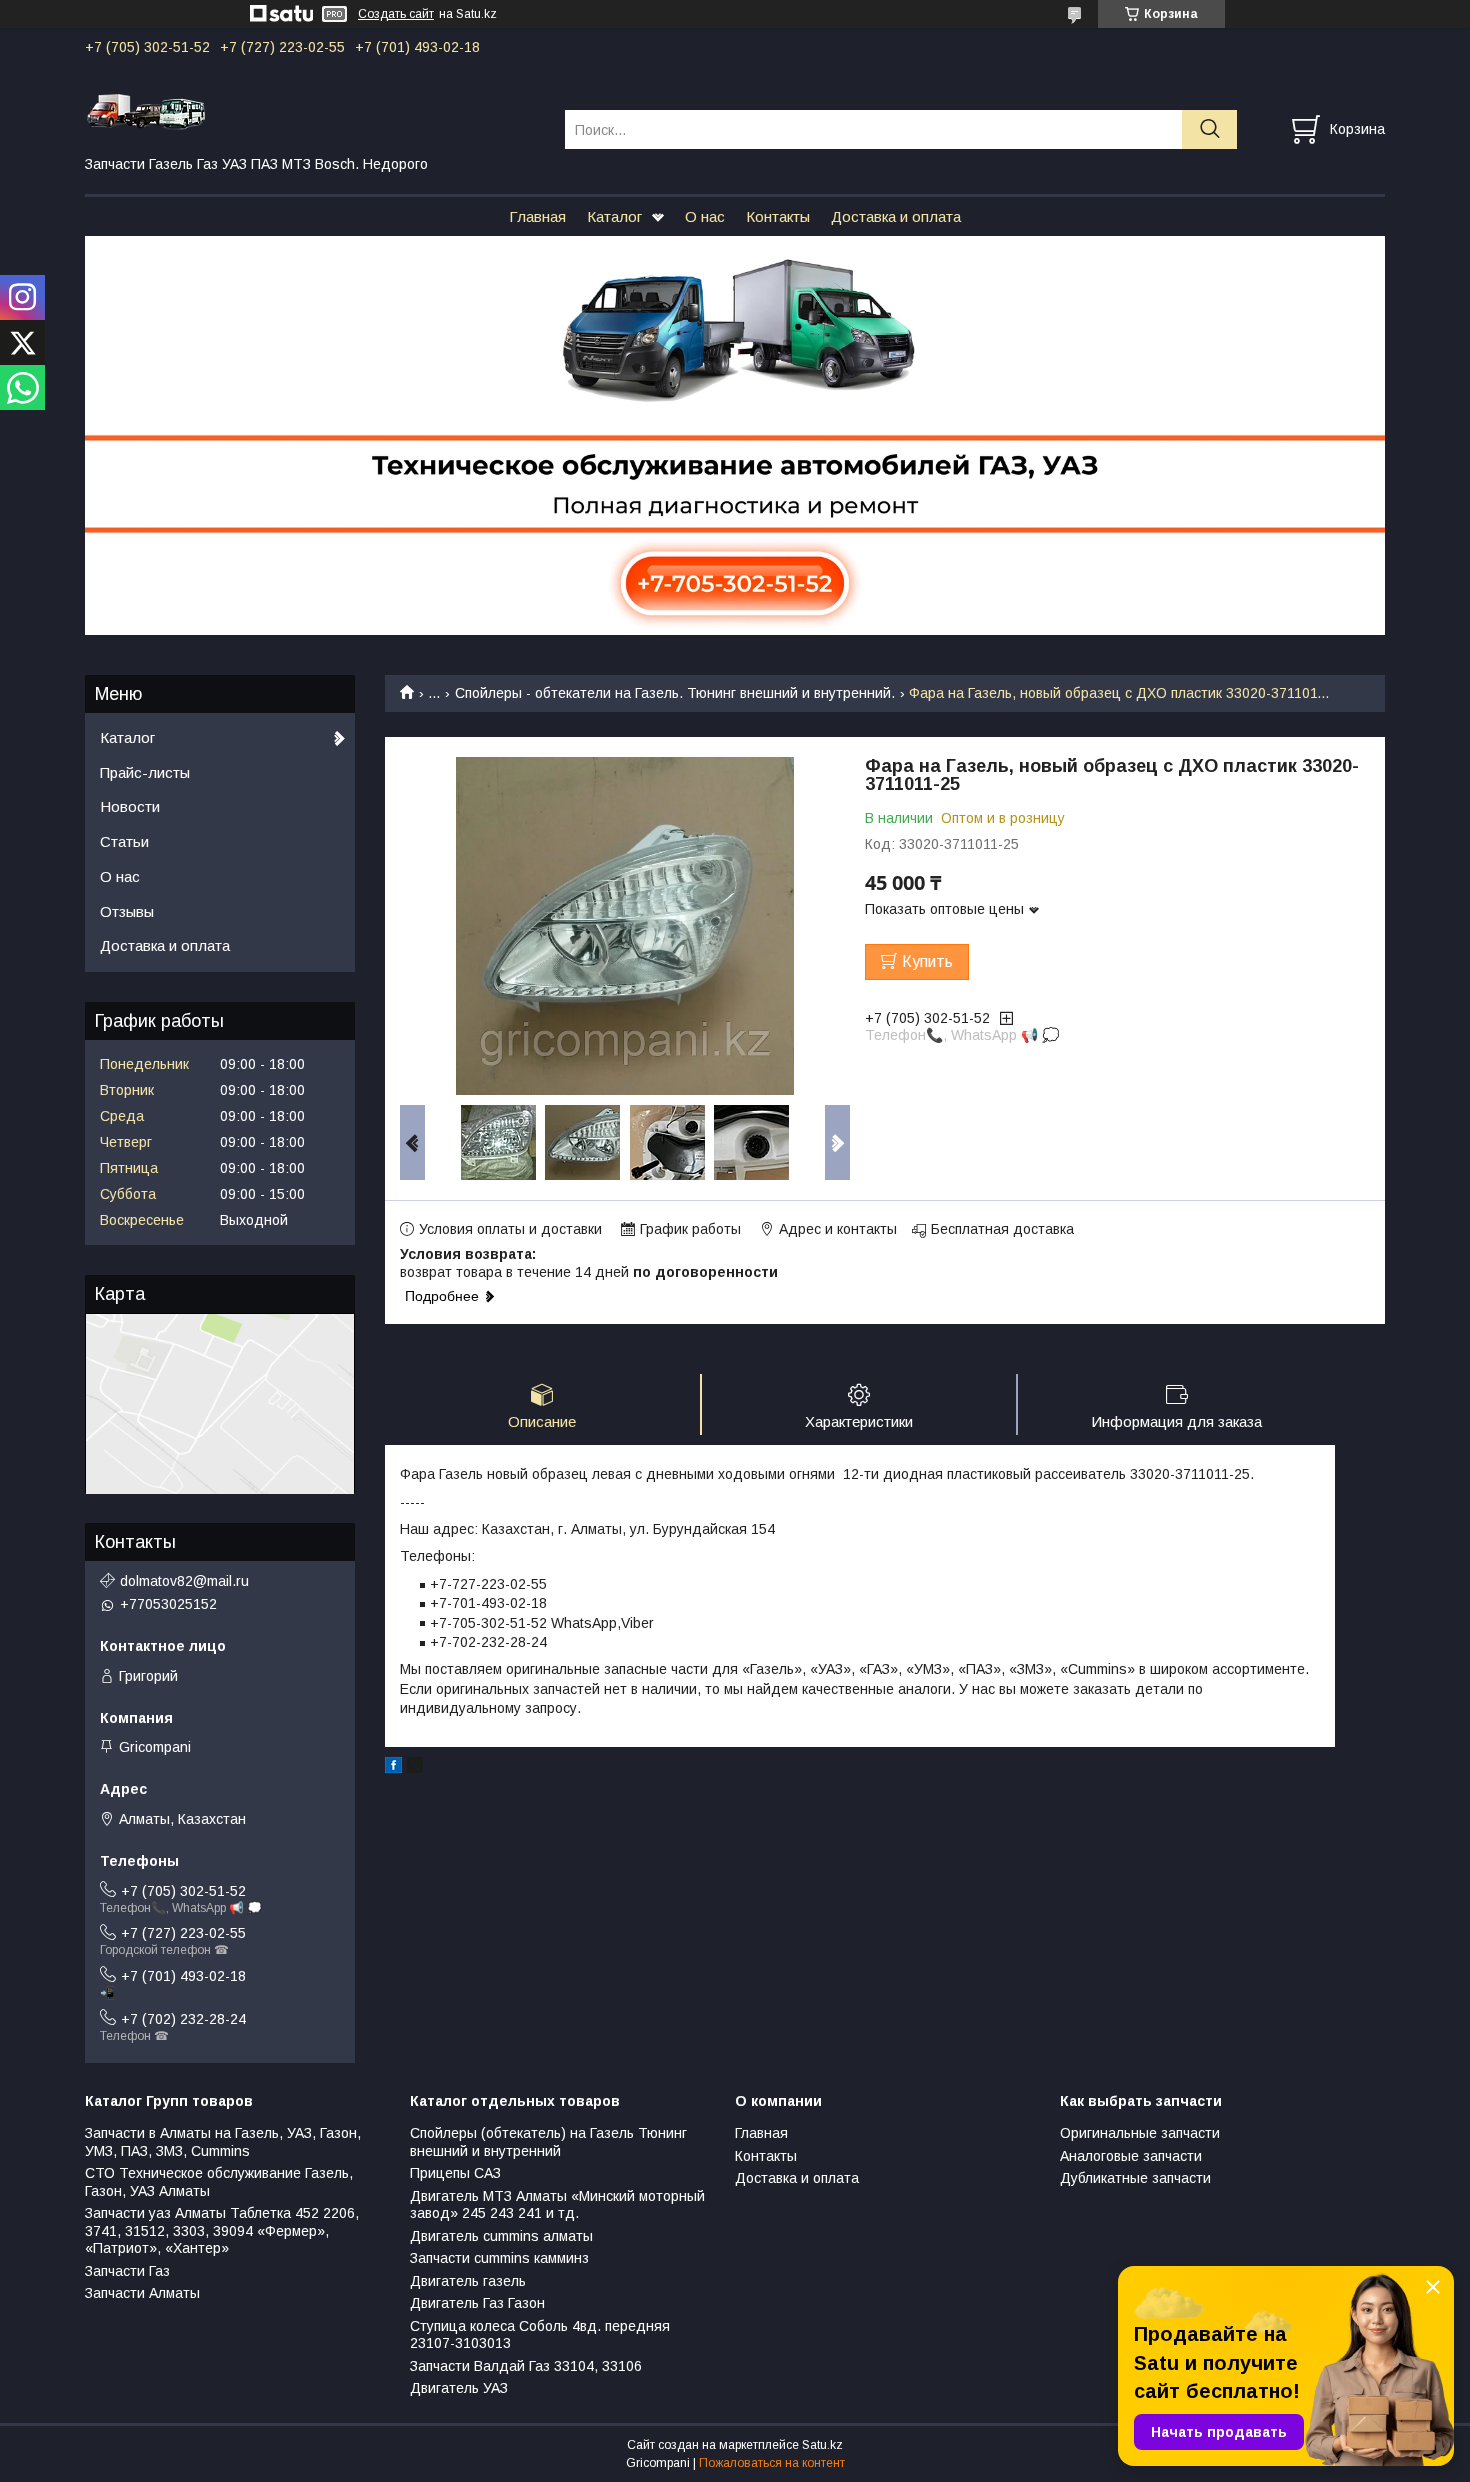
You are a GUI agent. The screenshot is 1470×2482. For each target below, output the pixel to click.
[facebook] (393, 1768)
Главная (537, 216)
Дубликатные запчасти (1135, 2178)
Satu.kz (822, 2445)
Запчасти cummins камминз (499, 2258)
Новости (130, 806)
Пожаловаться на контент (772, 2463)
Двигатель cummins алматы (501, 2236)
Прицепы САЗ (455, 2173)
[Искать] (1209, 129)
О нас (705, 216)
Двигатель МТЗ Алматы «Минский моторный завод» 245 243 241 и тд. (557, 2205)
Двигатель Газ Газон (477, 2303)
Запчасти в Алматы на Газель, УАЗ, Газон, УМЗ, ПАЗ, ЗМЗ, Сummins (223, 2142)
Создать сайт (396, 14)
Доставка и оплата (896, 216)
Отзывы (127, 911)
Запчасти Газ (127, 2271)
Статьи (124, 841)
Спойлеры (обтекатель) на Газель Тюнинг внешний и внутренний (548, 2142)
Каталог (614, 216)
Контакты (778, 216)
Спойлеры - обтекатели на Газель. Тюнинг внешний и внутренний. (675, 693)
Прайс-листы (145, 772)
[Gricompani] (312, 111)
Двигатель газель (468, 2281)
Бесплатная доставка (1002, 1229)
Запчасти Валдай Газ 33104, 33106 (526, 2366)
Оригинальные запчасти (1140, 2133)
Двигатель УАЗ (459, 2388)
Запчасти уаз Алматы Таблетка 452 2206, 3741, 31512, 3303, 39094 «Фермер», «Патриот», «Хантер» (222, 2230)
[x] (415, 1768)
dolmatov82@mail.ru (184, 1581)
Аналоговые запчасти (1131, 2156)
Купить (927, 961)
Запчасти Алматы (142, 2293)
